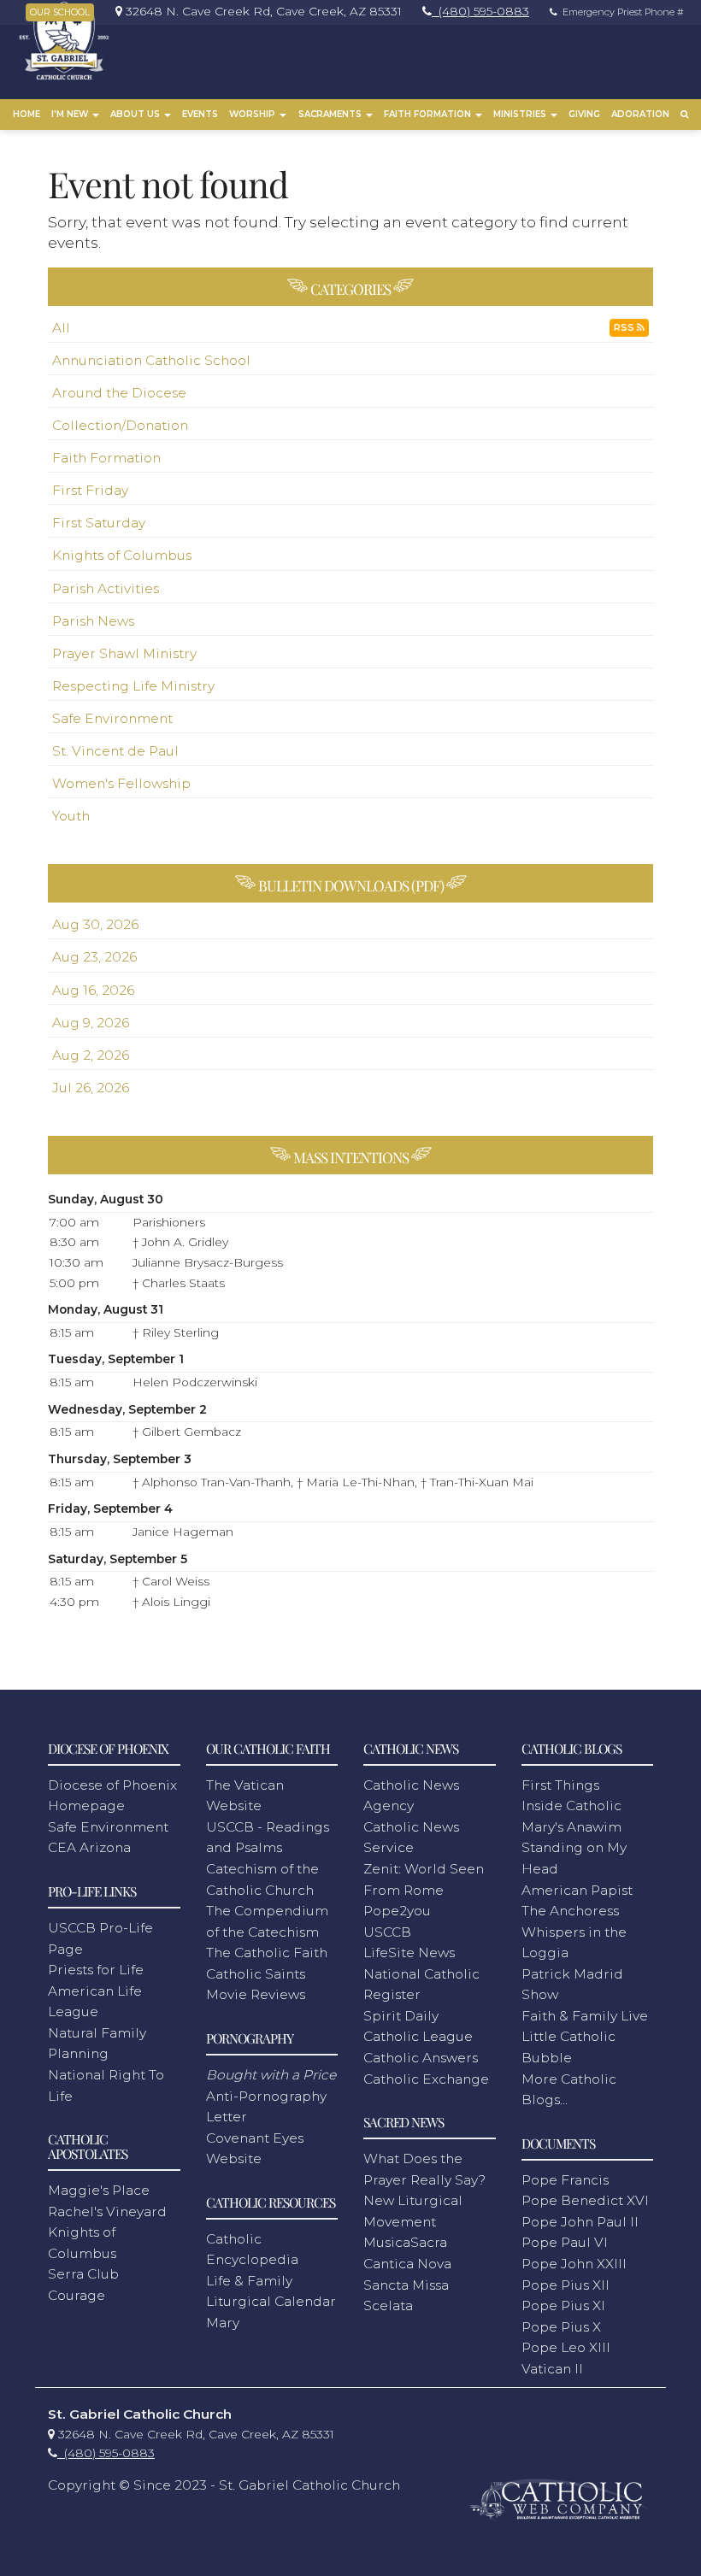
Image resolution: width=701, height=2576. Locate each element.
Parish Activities (106, 588)
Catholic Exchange (426, 2079)
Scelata (388, 2305)
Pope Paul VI (565, 2242)
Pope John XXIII (574, 2264)
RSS (625, 328)
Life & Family (249, 2281)
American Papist (577, 1890)
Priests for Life (96, 1970)
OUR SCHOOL (60, 12)
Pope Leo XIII (566, 2347)
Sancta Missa (406, 2285)
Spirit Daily (401, 2016)
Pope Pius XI (563, 2305)
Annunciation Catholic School (151, 360)
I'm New (71, 114)
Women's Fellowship (121, 783)
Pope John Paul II (580, 2222)
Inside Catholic (571, 1806)
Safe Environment (112, 718)
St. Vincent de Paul (115, 751)
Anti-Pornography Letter (271, 2096)
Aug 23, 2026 (94, 957)
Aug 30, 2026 (95, 924)
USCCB (387, 1932)
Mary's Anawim (571, 1827)
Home (27, 114)
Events (200, 114)
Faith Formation (429, 114)
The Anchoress (570, 1911)
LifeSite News (409, 1953)
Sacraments (331, 114)
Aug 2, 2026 (91, 1055)
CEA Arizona (89, 1847)
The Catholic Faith (267, 1953)
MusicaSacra (405, 2242)
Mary (223, 2323)
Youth (71, 816)
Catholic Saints (256, 1974)
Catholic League (418, 2036)
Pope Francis (565, 2180)
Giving (584, 114)
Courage (77, 2295)
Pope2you (397, 1911)
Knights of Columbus (122, 555)
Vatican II (552, 2369)
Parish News (93, 621)
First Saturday (99, 523)
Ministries (521, 114)
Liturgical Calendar (271, 2301)
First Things (560, 1785)
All (61, 328)
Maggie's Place (99, 2190)
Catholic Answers (421, 2058)
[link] (254, 11)
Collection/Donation (120, 425)
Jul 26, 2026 (91, 1088)
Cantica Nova (407, 2264)
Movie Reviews (256, 1994)
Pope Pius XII (566, 2285)
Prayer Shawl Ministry (124, 653)
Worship (253, 114)
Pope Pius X (561, 2327)
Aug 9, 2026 (91, 1023)
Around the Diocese (119, 393)
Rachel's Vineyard (107, 2211)
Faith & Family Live (585, 2016)
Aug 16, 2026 (93, 990)
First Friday (90, 490)
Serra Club (83, 2274)
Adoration (640, 114)
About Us (136, 114)
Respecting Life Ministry (133, 686)
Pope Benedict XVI (585, 2200)
